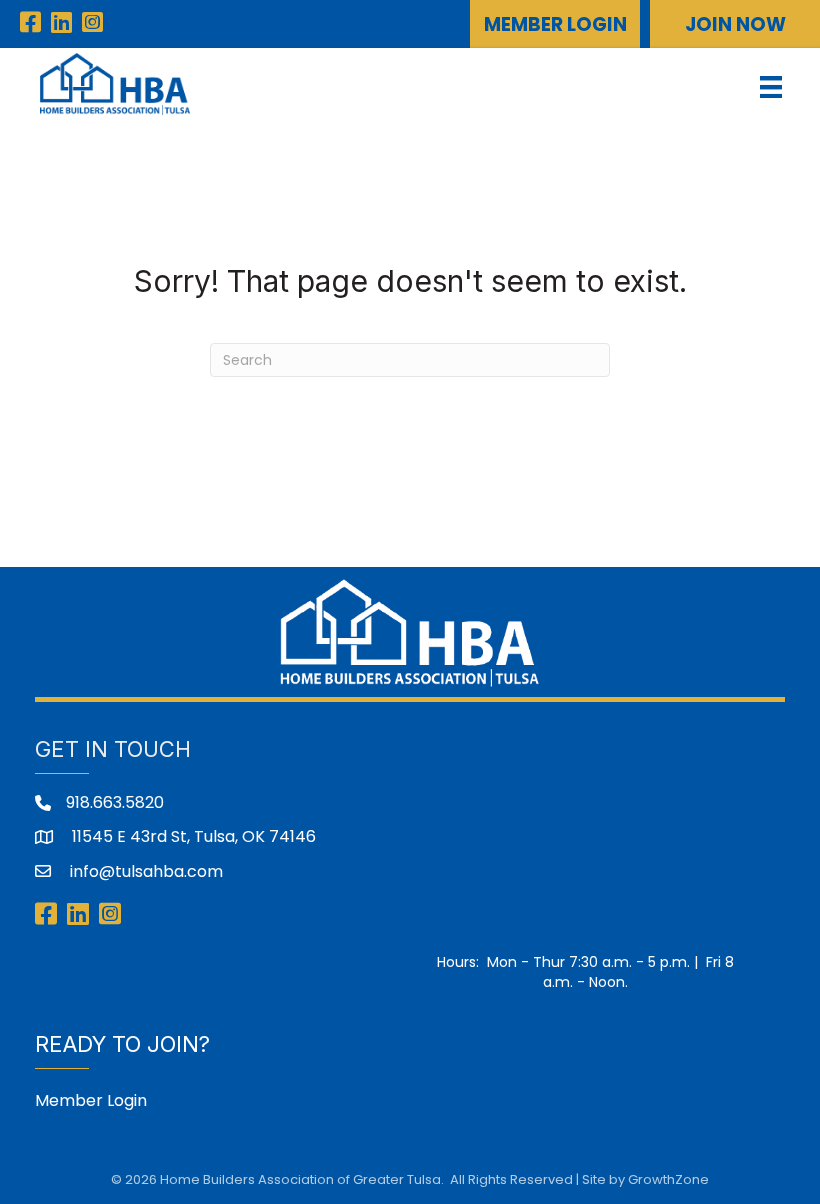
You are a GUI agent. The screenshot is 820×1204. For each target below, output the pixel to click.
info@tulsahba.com (144, 871)
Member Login (91, 1100)
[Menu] (771, 87)
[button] (555, 24)
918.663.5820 (115, 802)
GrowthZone (668, 1179)
